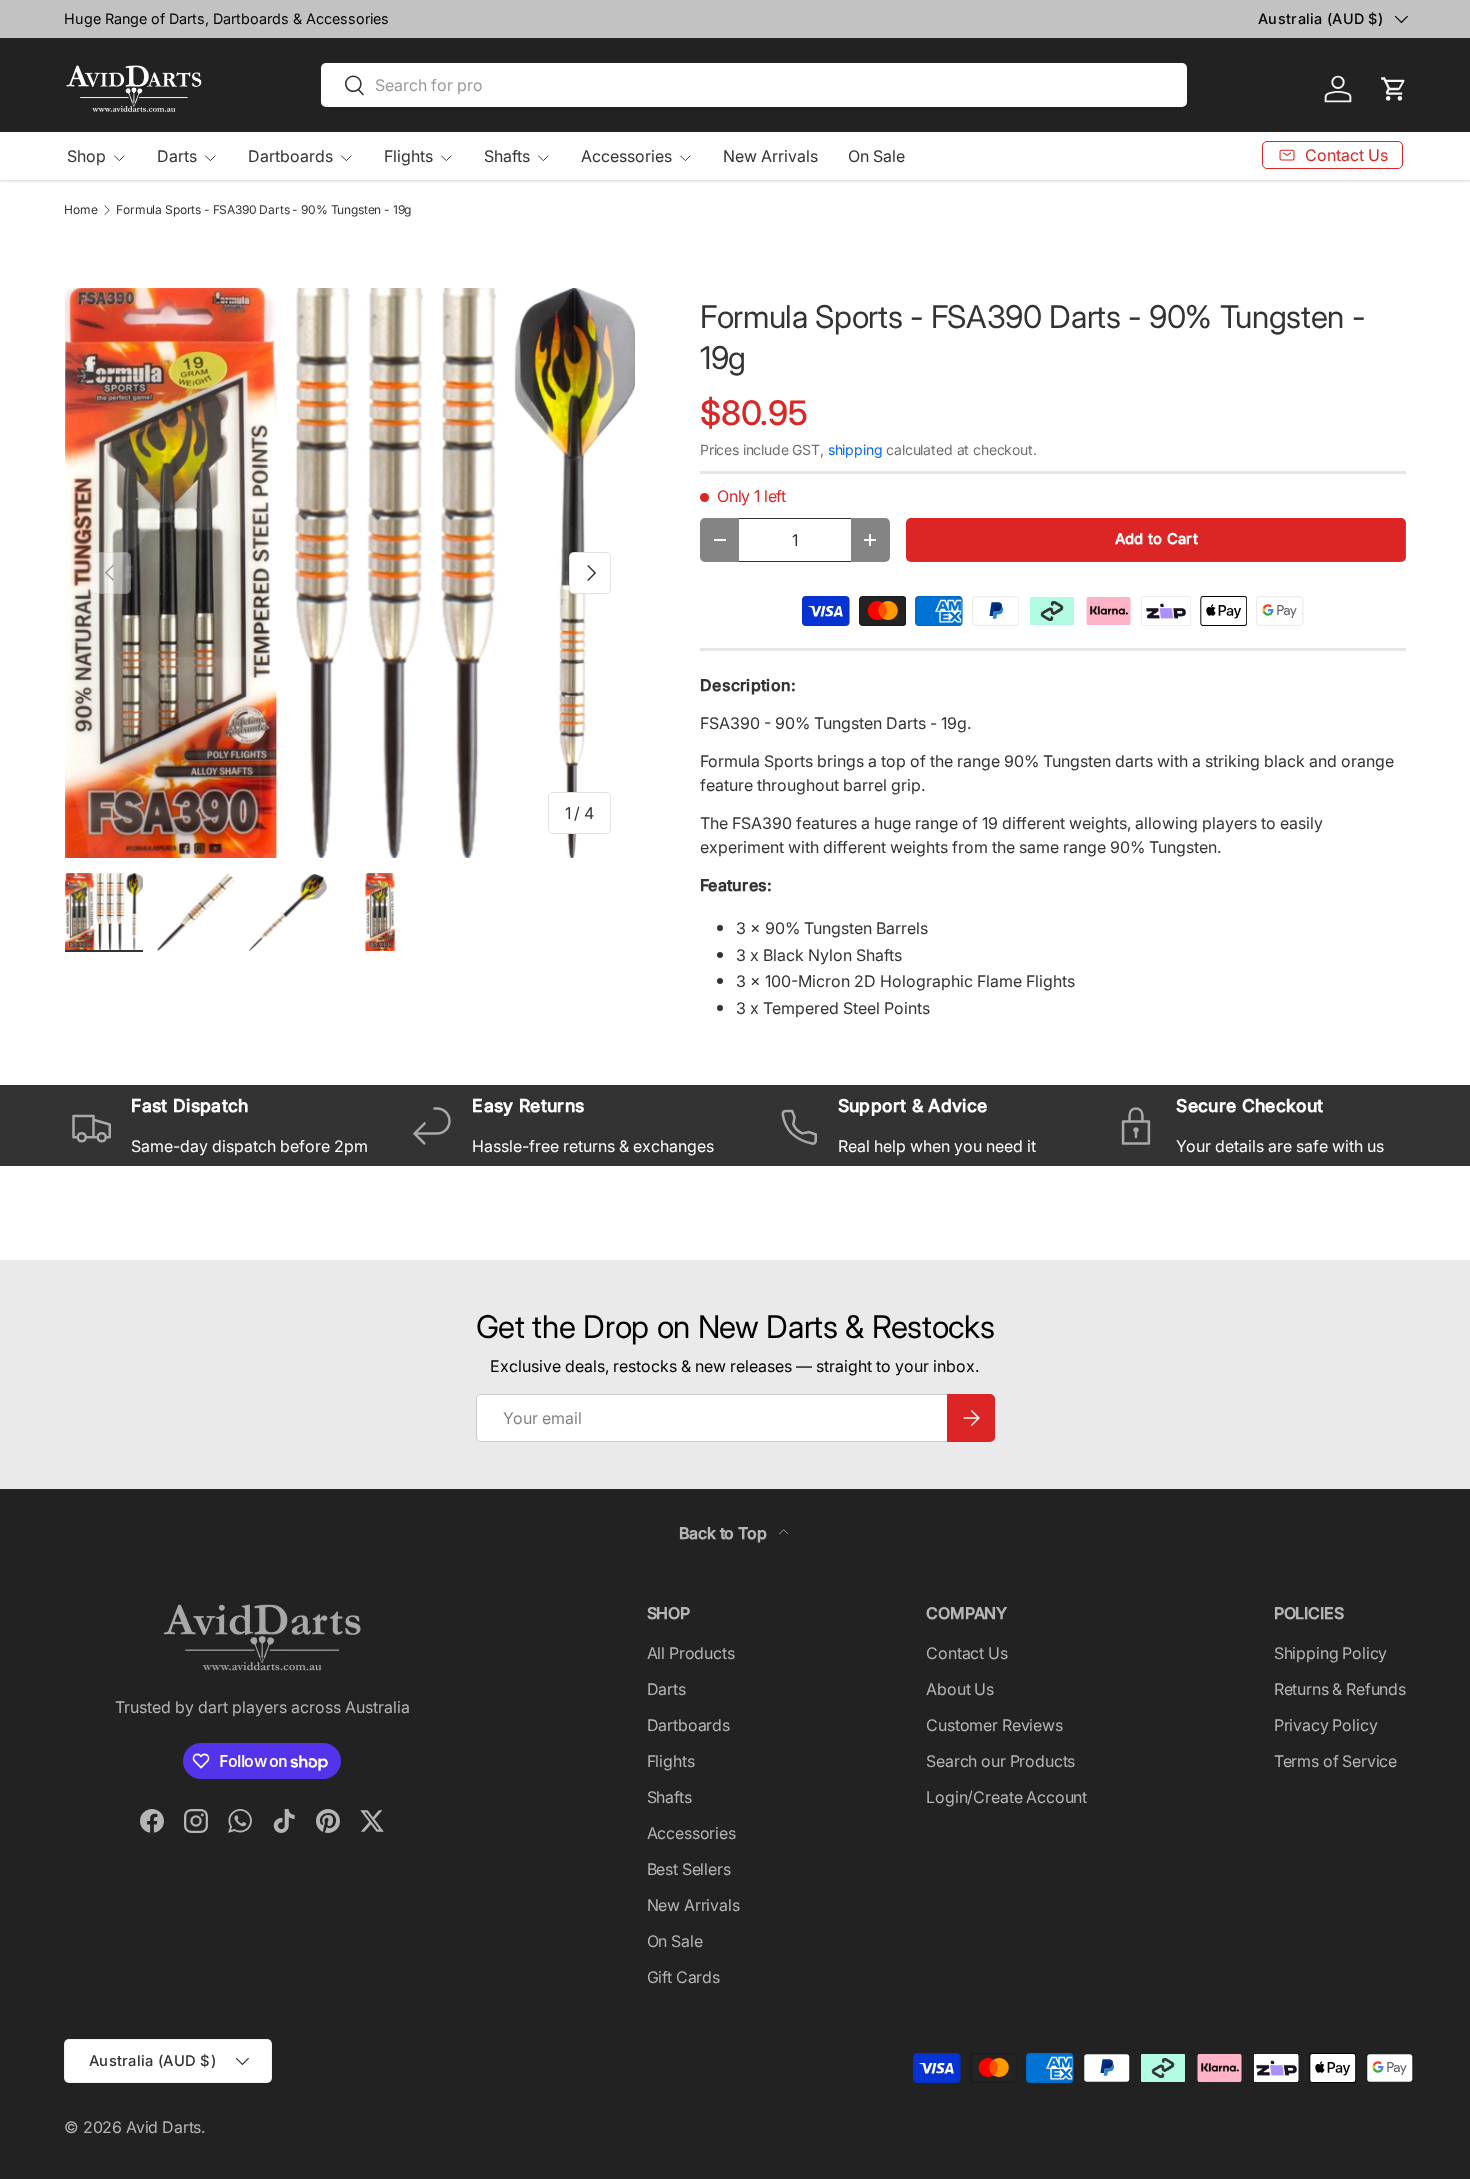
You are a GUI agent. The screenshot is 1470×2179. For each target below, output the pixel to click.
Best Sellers (689, 1869)
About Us (960, 1689)
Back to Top (724, 1533)
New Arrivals (770, 156)
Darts (177, 156)
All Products (691, 1653)
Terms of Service (1335, 1761)
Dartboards (290, 156)
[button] (1394, 89)
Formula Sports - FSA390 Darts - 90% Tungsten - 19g (263, 210)
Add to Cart (1156, 539)
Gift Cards (683, 1977)
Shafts (507, 156)
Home (80, 210)
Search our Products (1000, 1761)
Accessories (626, 156)
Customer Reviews (994, 1725)
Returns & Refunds (1340, 1689)
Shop (86, 156)
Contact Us (966, 1653)
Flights (408, 156)
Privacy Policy (1326, 1725)
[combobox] (754, 85)
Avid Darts (163, 2127)
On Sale (876, 156)
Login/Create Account (1006, 1797)
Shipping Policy (1331, 1653)
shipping (855, 449)
